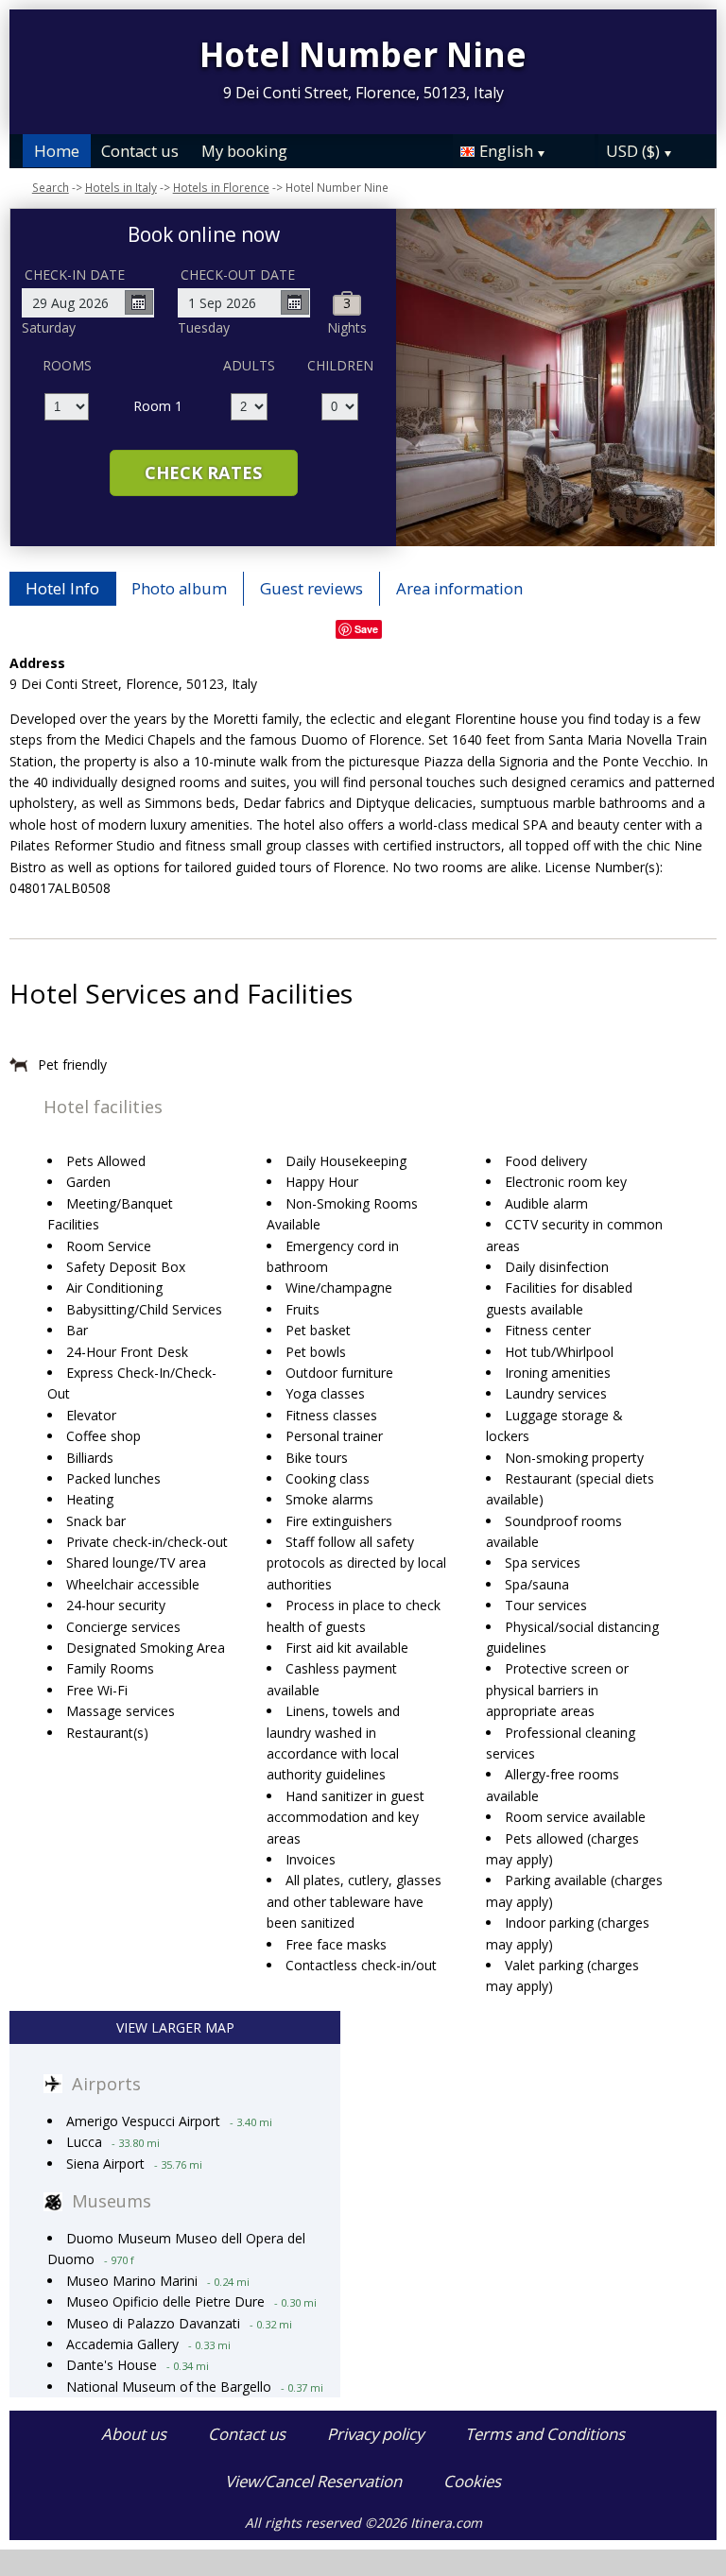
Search (51, 187)
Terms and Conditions (545, 2434)
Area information (459, 588)
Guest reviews (311, 588)
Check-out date (238, 275)
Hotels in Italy (121, 187)
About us (134, 2434)
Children (340, 365)
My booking (244, 151)
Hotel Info (62, 588)
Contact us (140, 151)
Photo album (179, 588)
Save (366, 629)
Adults (249, 365)
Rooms (67, 365)
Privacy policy (375, 2434)
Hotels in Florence (221, 187)
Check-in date (75, 275)
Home (57, 151)
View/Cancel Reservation (313, 2481)
